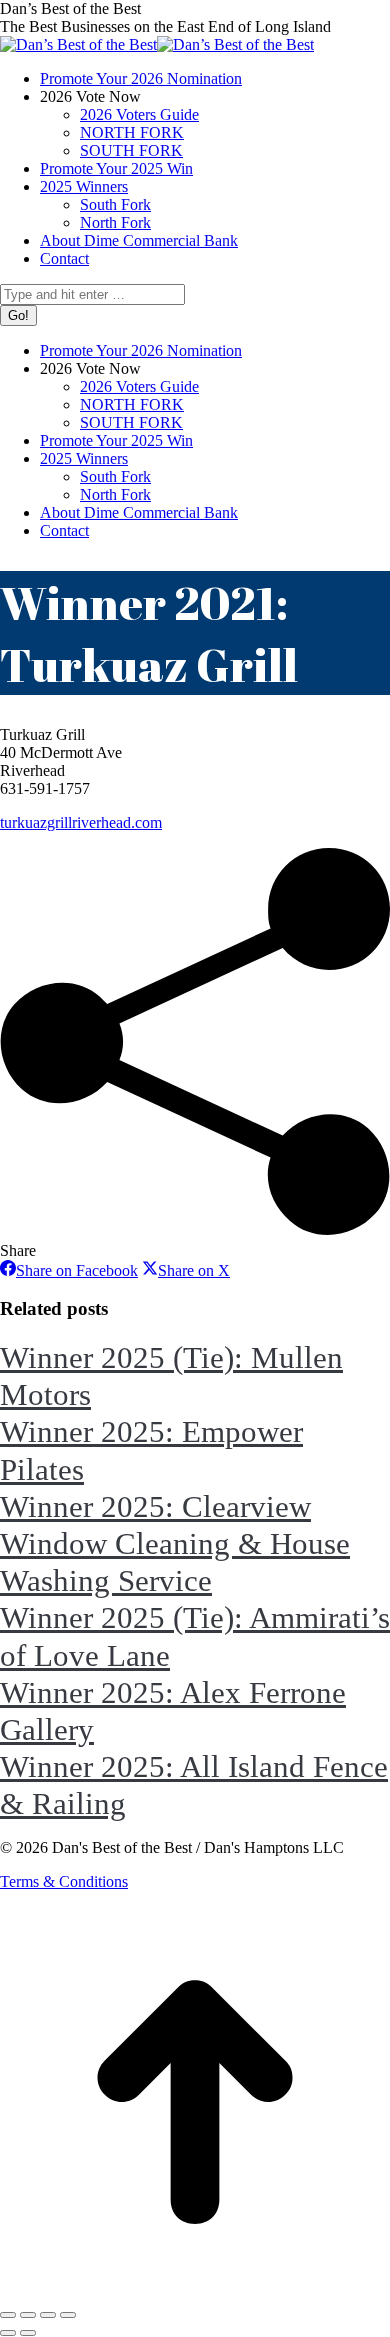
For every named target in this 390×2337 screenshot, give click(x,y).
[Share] (28, 2315)
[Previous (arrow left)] (8, 2333)
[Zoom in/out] (68, 2315)
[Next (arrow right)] (28, 2333)
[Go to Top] (195, 2291)
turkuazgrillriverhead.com (81, 822)
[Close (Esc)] (8, 2315)
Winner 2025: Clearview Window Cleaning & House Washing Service (175, 1543)
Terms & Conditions (64, 1881)
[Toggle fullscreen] (48, 2315)
